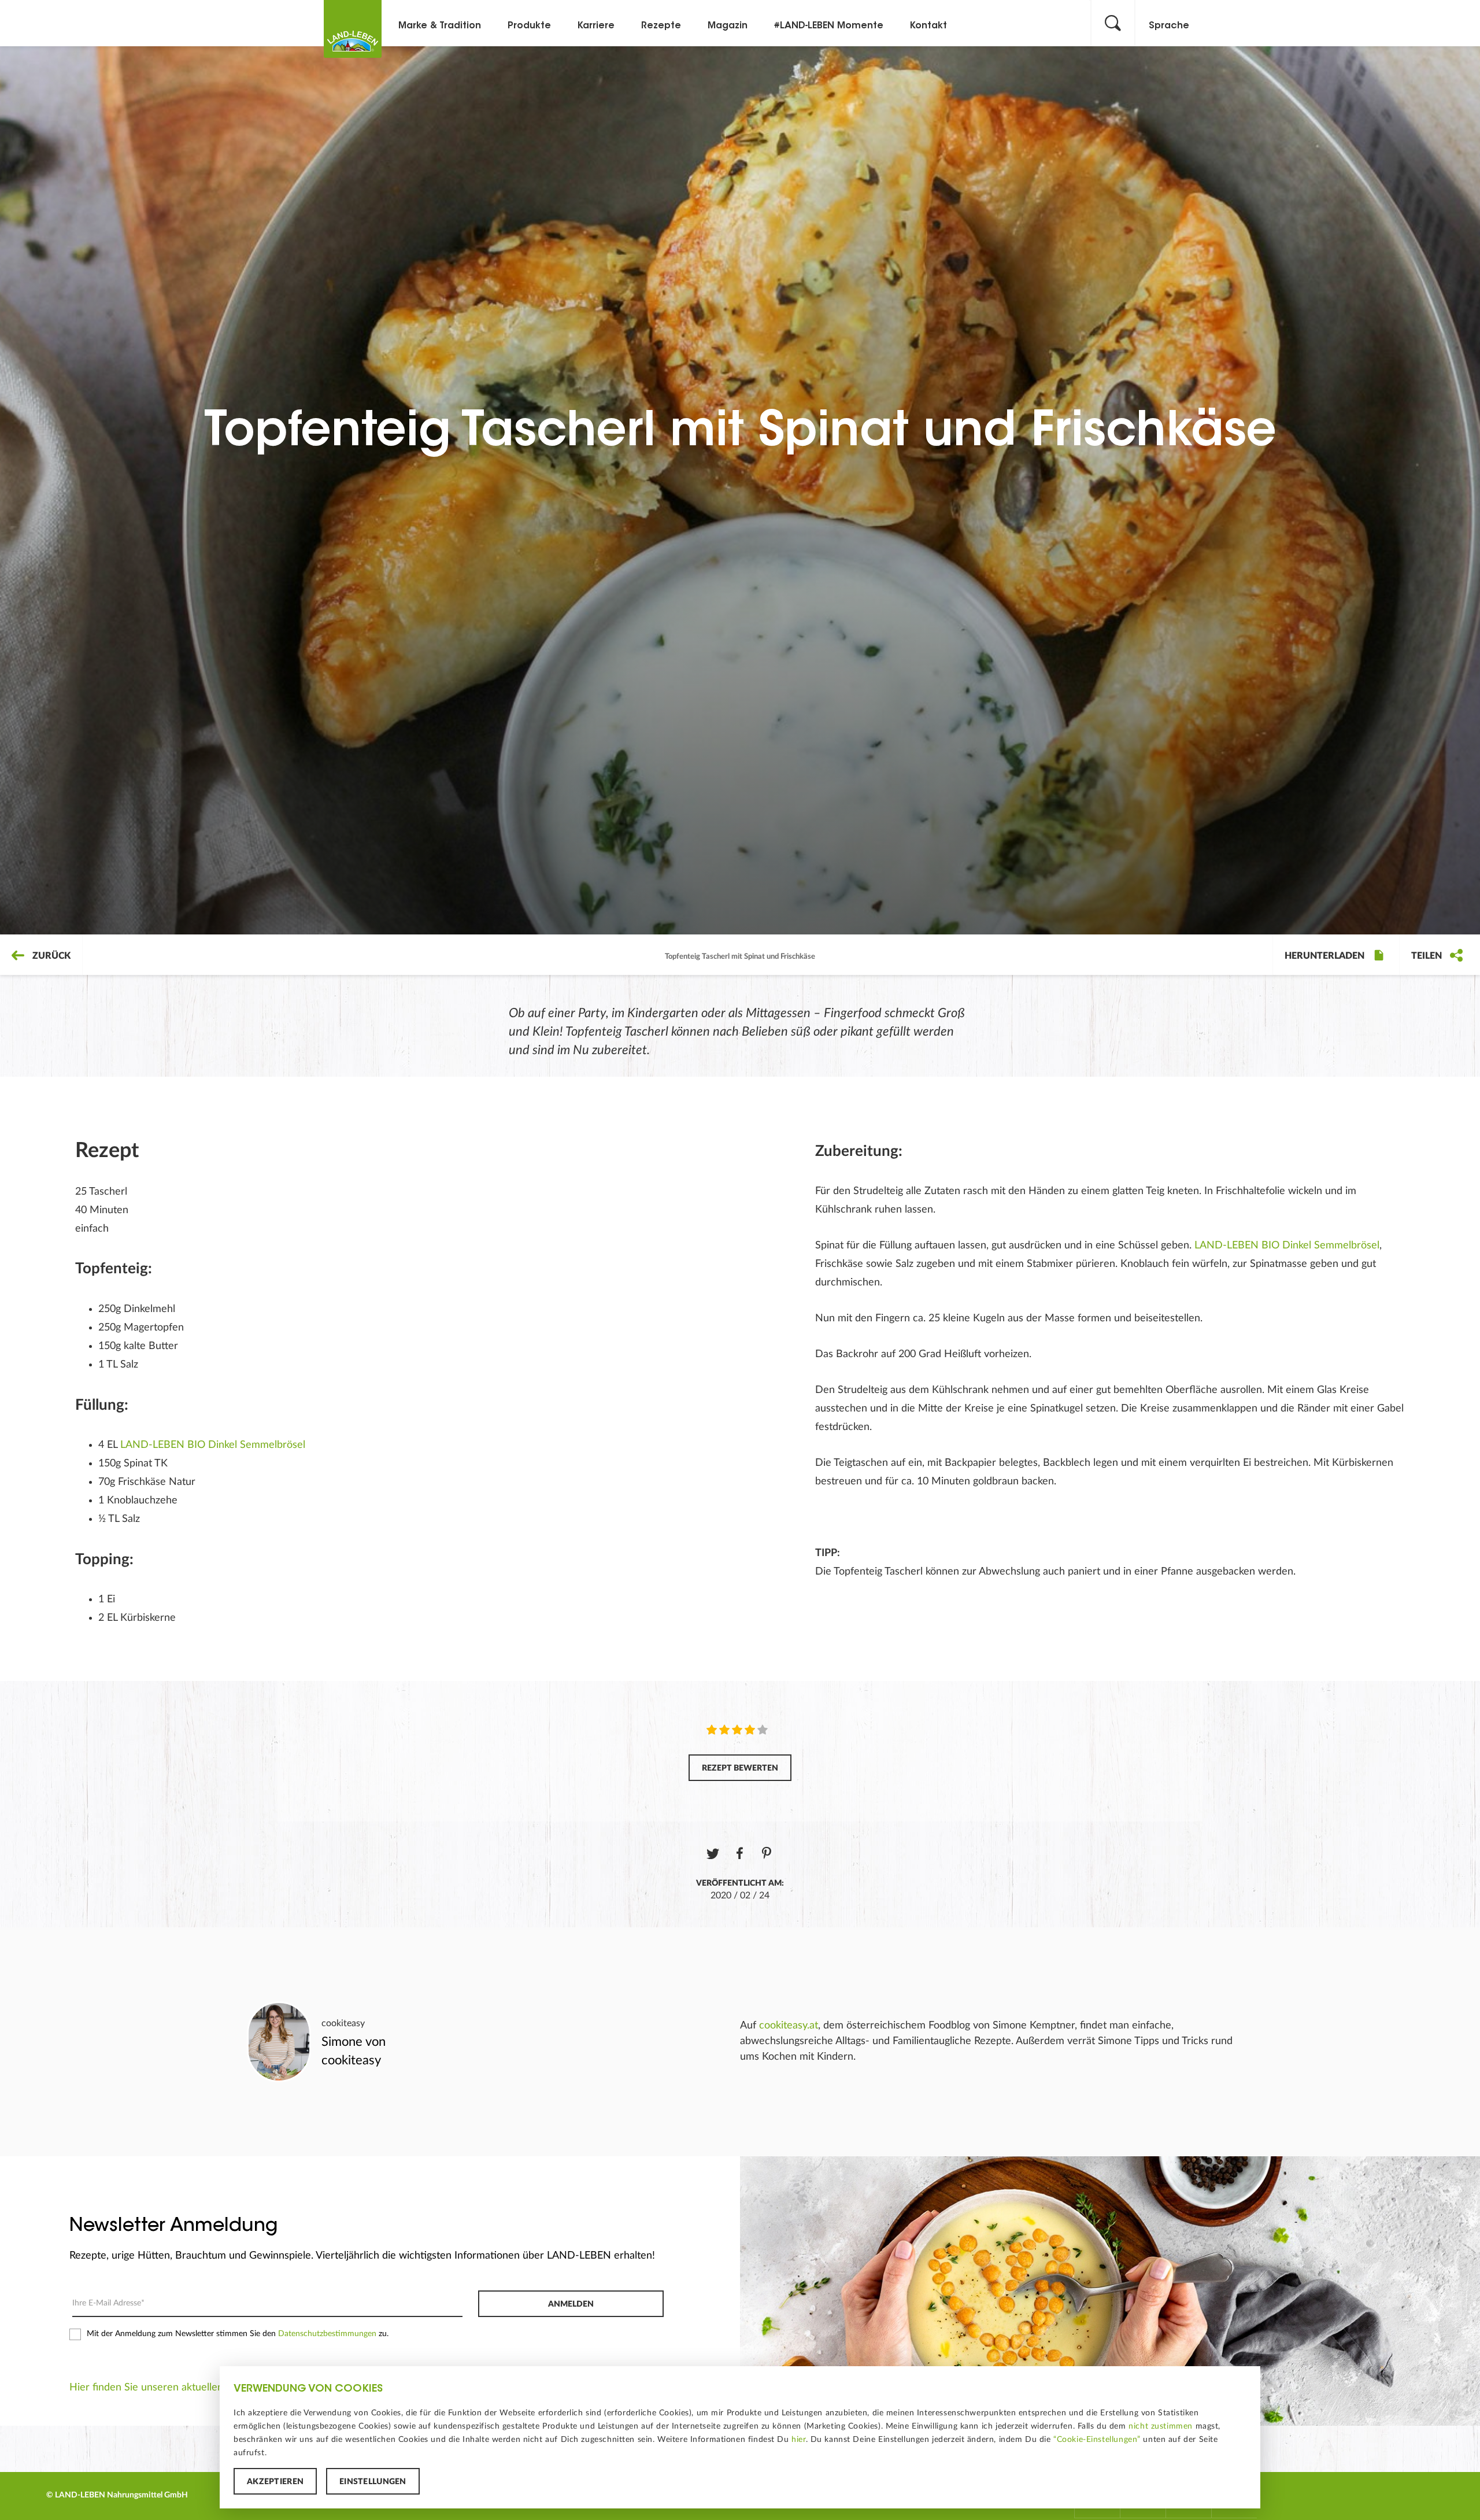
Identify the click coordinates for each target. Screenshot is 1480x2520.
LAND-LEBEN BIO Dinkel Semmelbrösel (213, 1445)
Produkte (529, 26)
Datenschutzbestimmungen (327, 2334)
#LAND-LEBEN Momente (829, 26)
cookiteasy (343, 2023)
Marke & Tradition (440, 26)
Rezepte (661, 26)
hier (798, 2440)
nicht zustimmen (1161, 2426)
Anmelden (571, 2304)
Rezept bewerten (740, 1768)
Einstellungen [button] (373, 2482)
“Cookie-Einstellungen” (1097, 2440)
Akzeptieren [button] (275, 2482)
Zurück (50, 956)
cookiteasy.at (789, 2026)
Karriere (596, 26)
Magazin (728, 26)
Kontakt (928, 26)
